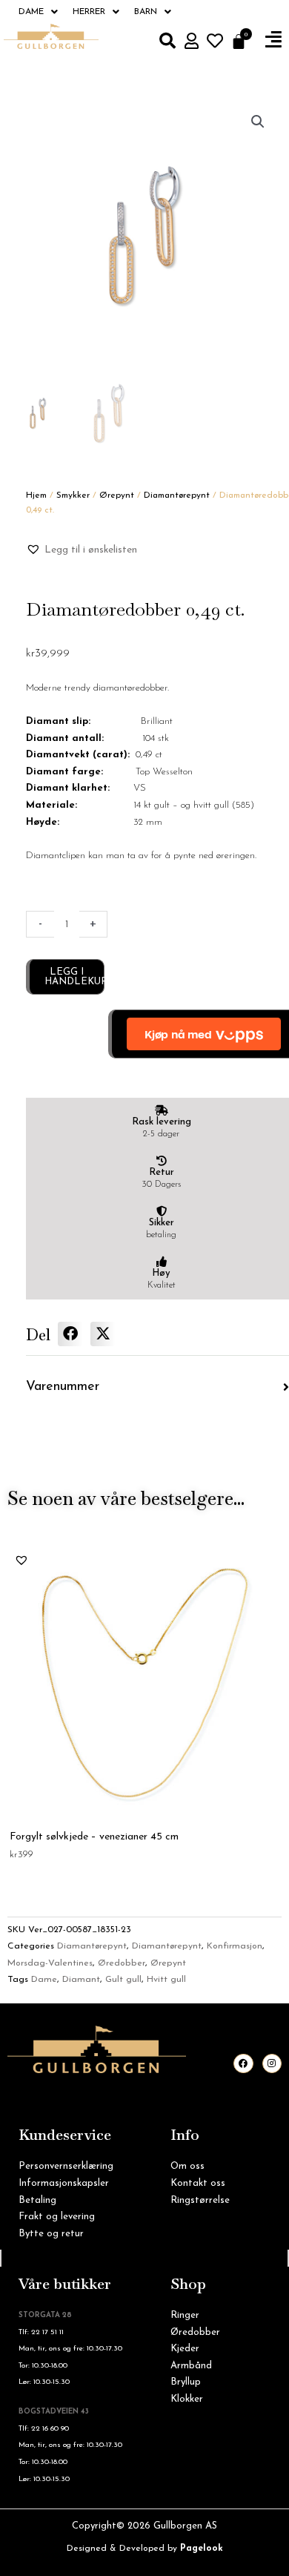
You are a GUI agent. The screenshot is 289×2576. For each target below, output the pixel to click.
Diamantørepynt (177, 495)
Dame (31, 12)
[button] (273, 40)
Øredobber (122, 1963)
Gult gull (123, 1980)
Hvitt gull (166, 1980)
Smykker (73, 495)
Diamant (81, 1980)
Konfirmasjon (235, 1946)
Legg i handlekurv (74, 977)
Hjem (36, 495)
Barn (146, 12)
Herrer (89, 12)
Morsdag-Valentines (50, 1963)
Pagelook (202, 2549)
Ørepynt (117, 495)
